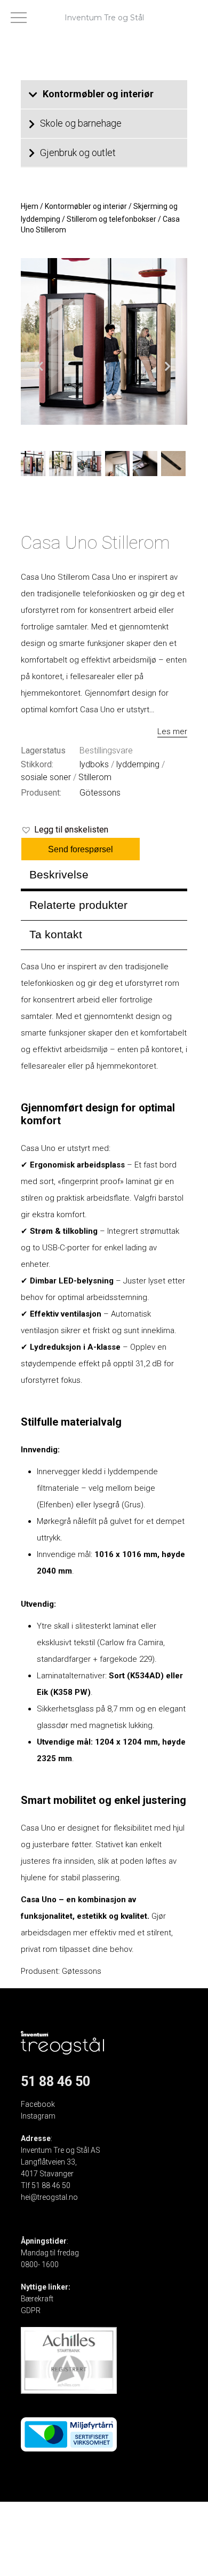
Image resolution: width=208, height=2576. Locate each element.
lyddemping (138, 764)
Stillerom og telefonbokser (111, 219)
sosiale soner (46, 777)
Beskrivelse (59, 874)
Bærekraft (37, 2299)
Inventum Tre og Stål (104, 18)
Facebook (38, 2104)
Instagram (38, 2116)
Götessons (100, 793)
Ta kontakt (56, 934)
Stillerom (95, 777)
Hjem (30, 206)
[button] (65, 830)
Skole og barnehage (81, 123)
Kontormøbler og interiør (98, 94)
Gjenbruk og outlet (78, 153)
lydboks (94, 764)
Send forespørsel (81, 849)
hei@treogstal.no (49, 2197)
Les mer (172, 731)
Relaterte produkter (78, 905)
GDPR (31, 2310)
